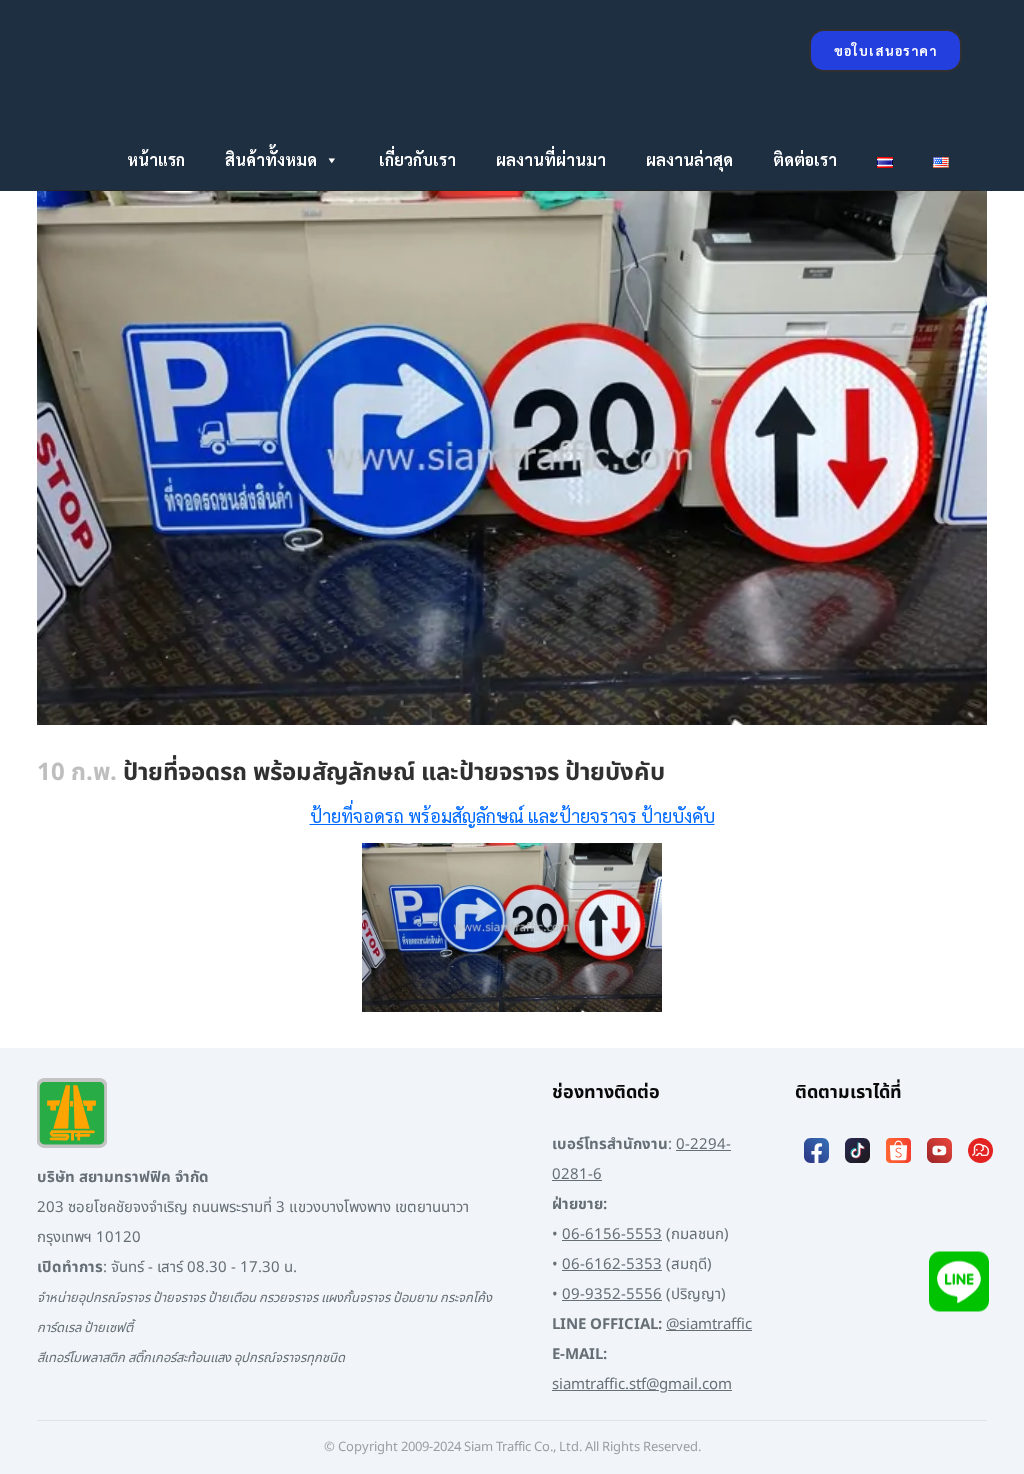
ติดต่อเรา (805, 159)
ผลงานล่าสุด (689, 159)
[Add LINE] (959, 1283)
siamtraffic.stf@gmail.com (642, 1384)
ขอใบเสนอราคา (885, 50)
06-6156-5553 (612, 1234)
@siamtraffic (709, 1324)
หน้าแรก (156, 159)
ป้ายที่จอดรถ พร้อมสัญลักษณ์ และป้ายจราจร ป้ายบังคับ (512, 815)
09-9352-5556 (612, 1294)
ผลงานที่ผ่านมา (551, 159)
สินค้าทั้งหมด (271, 159)
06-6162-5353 (612, 1264)
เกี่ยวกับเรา (417, 159)
